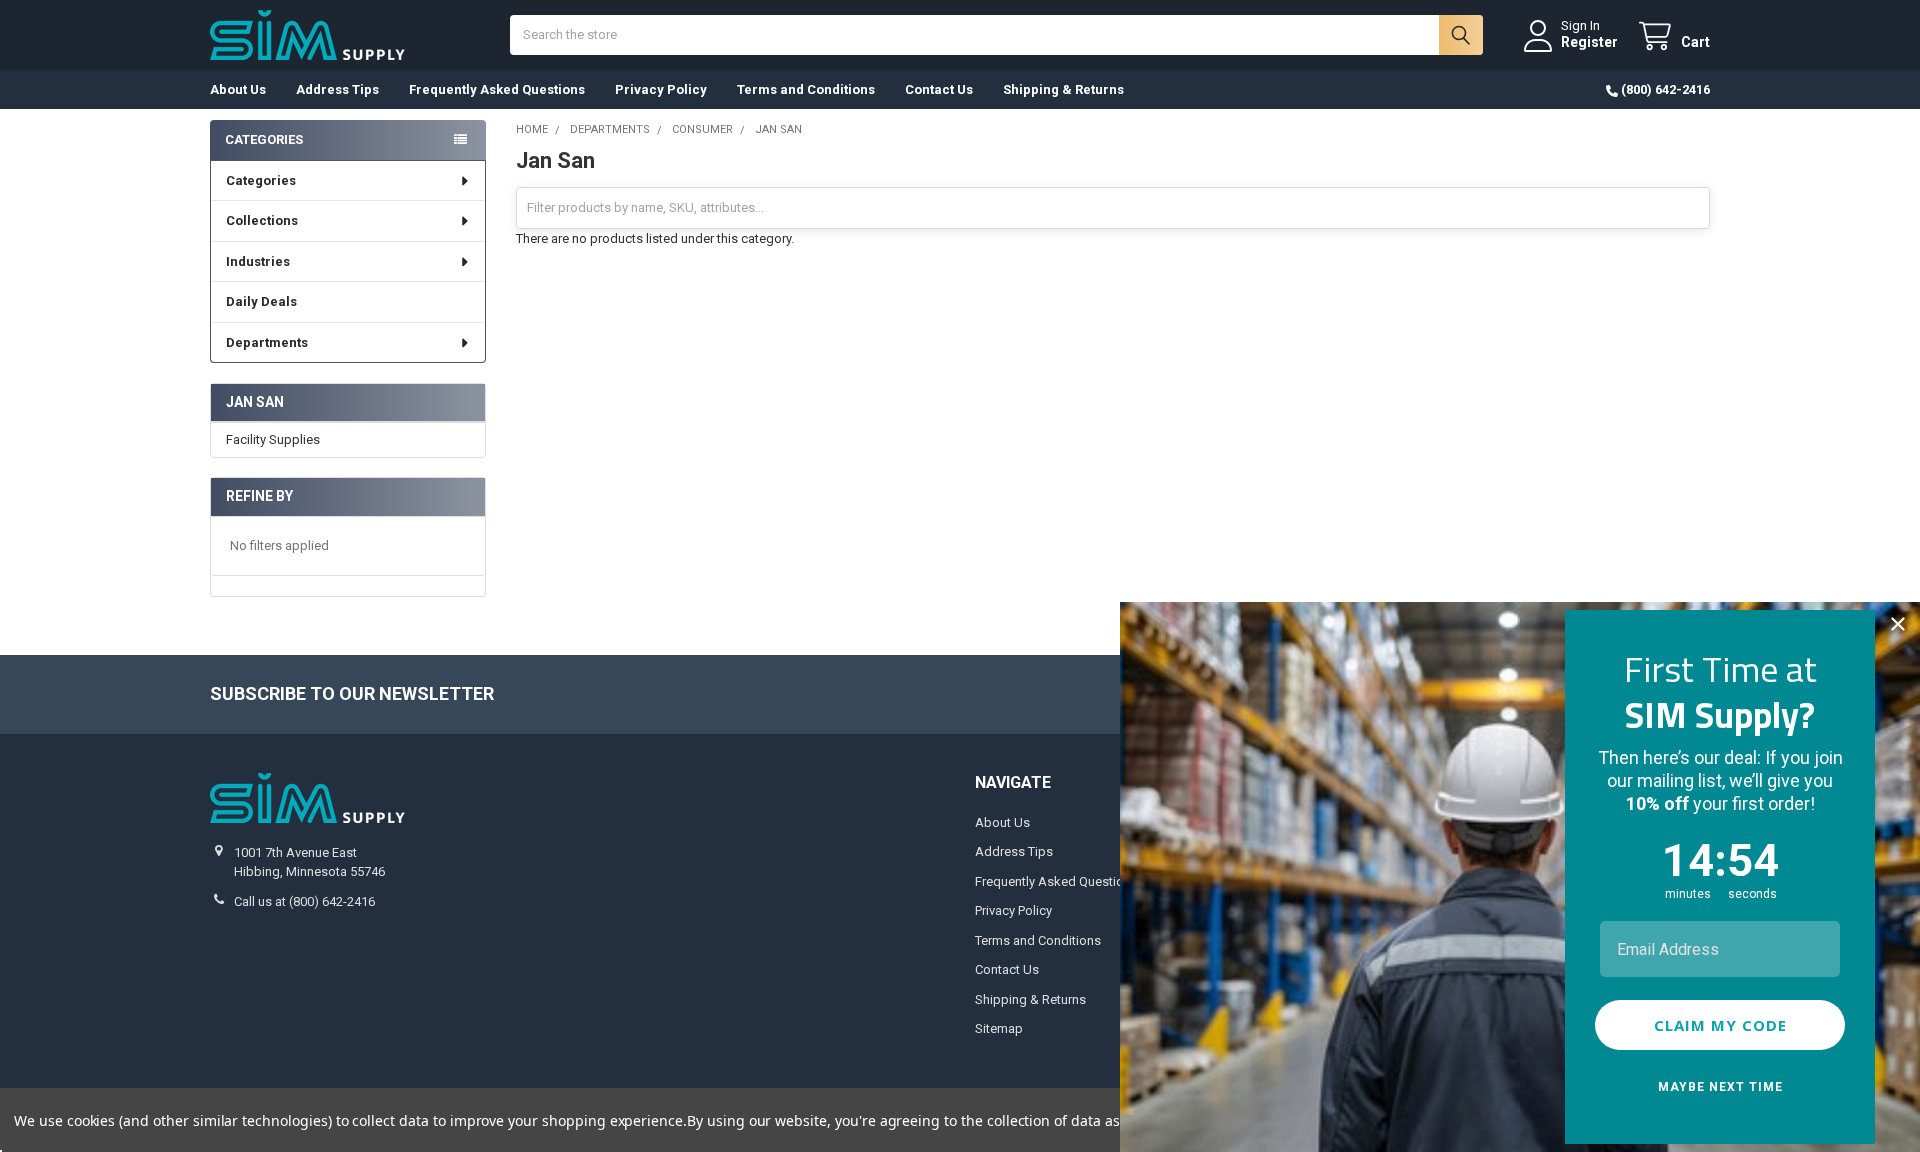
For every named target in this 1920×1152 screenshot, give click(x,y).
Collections (262, 220)
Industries (258, 261)
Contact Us (939, 89)
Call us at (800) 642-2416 (304, 901)
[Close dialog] (1898, 624)
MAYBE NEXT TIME (1720, 1087)
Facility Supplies (273, 439)
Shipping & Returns (1063, 89)
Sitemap (999, 1028)
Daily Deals (261, 301)
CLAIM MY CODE (1720, 1025)
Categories (261, 180)
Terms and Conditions (806, 89)
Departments (267, 342)
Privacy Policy (661, 89)
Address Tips (337, 89)
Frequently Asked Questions (497, 89)
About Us (238, 89)
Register (1589, 42)
